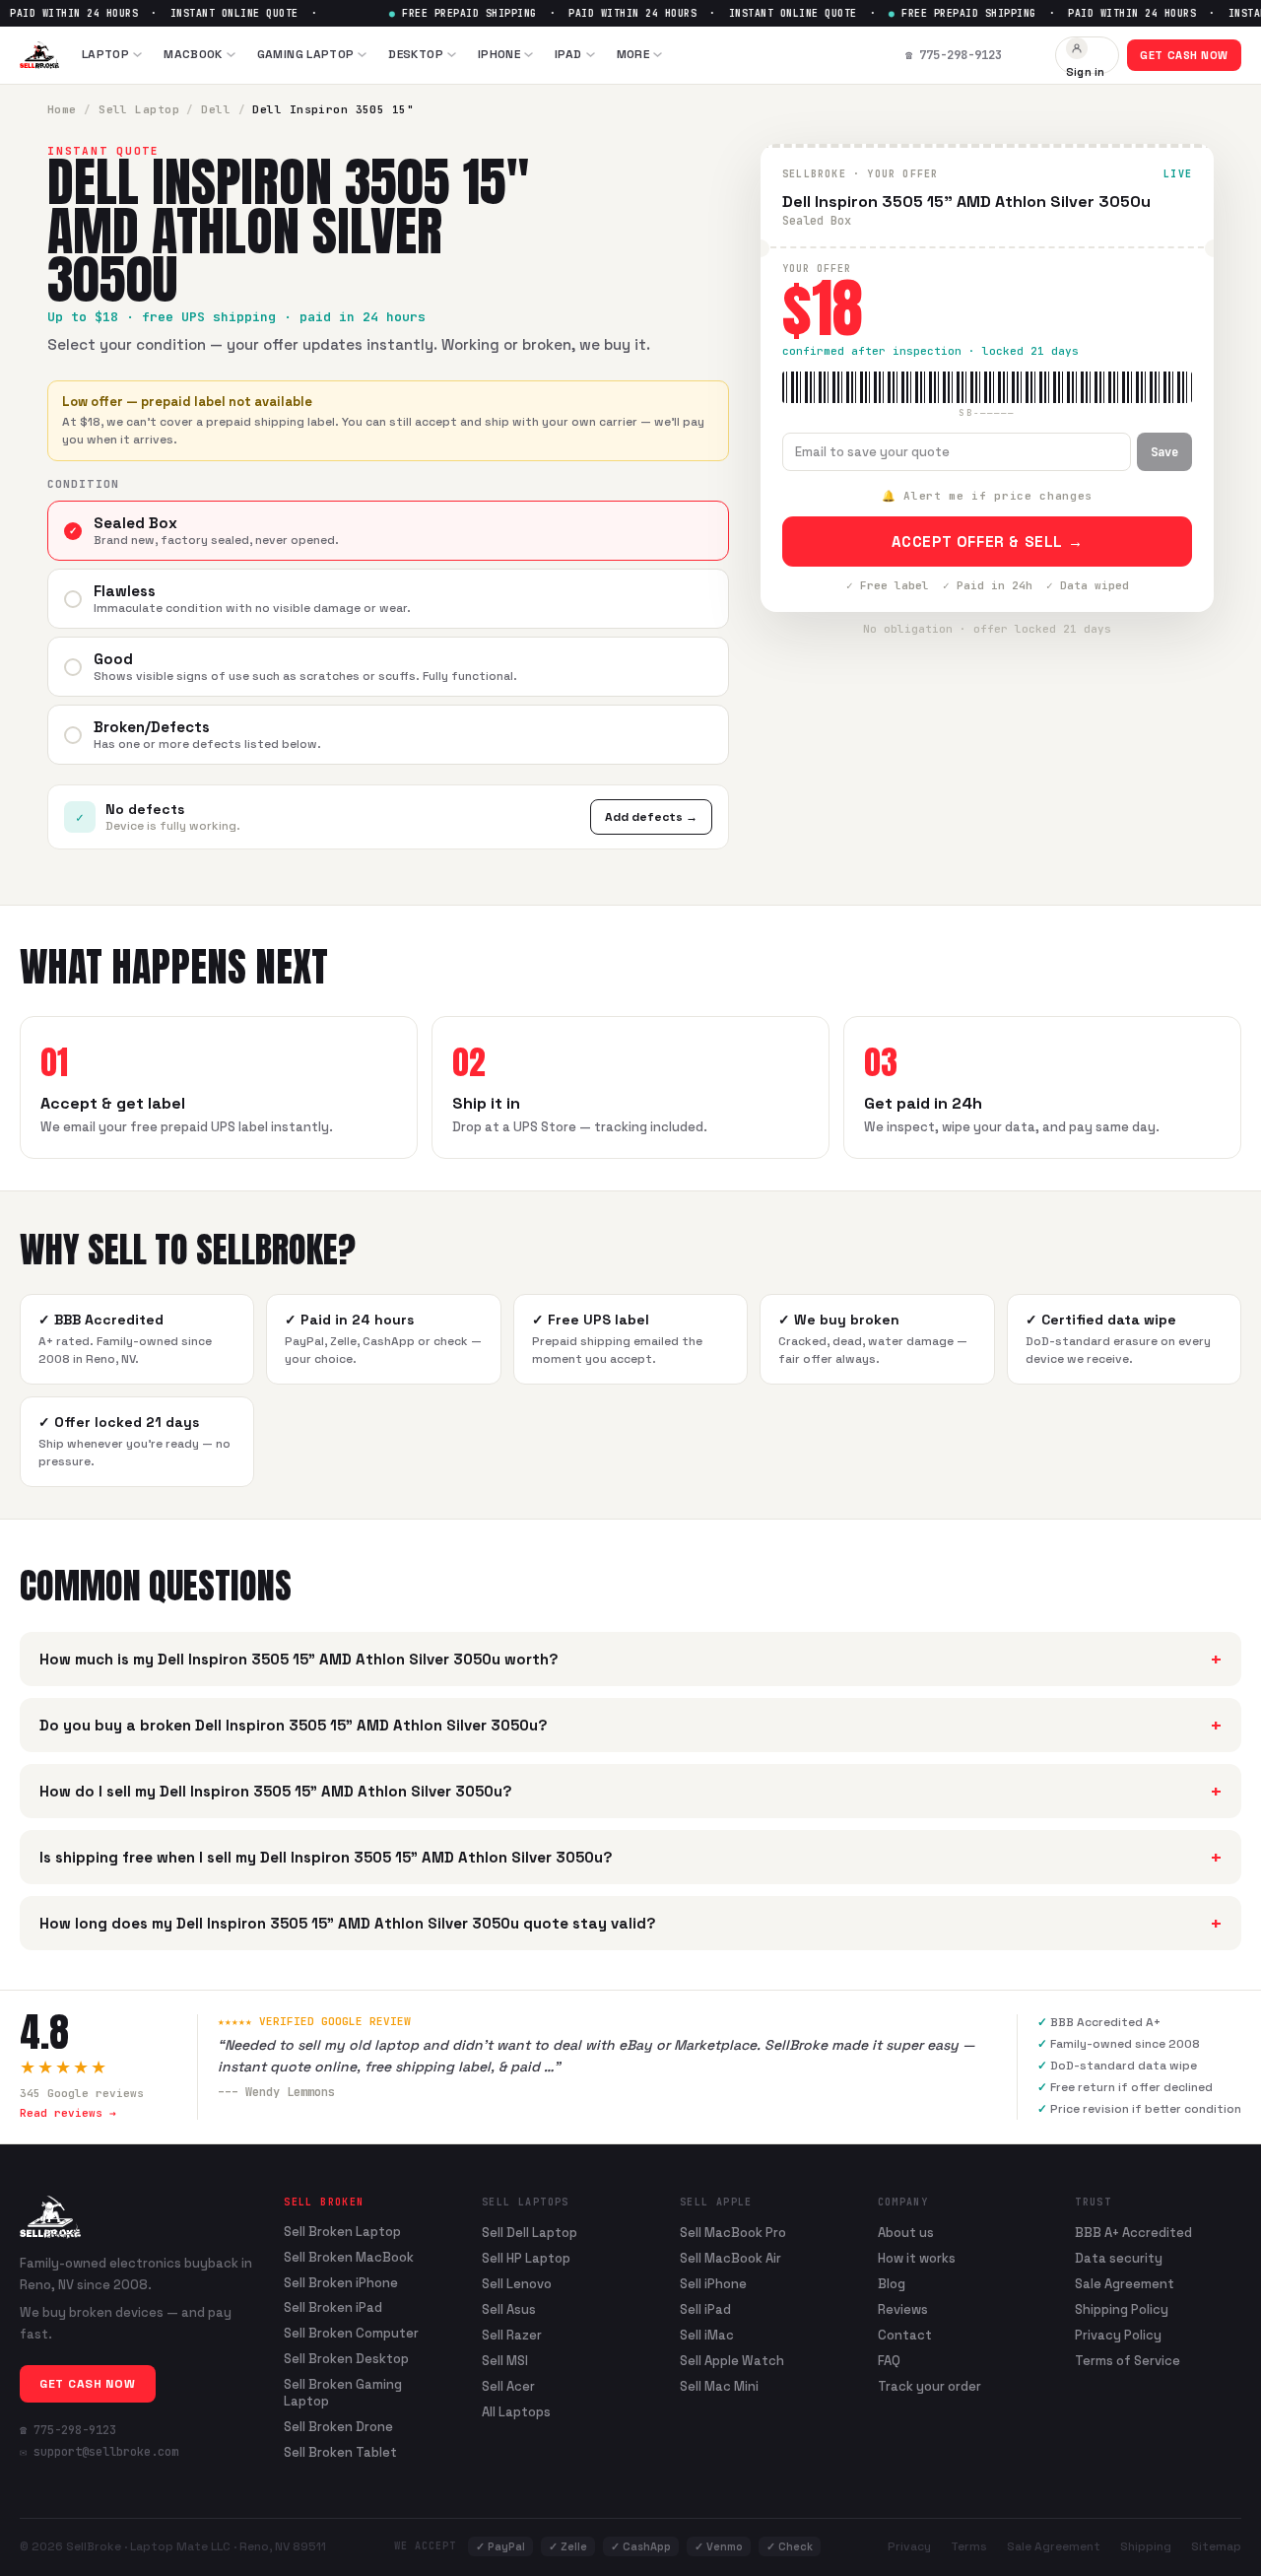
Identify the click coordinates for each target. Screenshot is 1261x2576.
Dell (216, 109)
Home (62, 109)
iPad (568, 54)
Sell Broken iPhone (341, 2283)
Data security (1119, 2258)
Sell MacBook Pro (733, 2233)
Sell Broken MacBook (349, 2258)
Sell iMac (707, 2335)
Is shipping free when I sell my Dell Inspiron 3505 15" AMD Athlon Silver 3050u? (630, 1857)
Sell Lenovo (517, 2284)
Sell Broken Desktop (346, 2359)
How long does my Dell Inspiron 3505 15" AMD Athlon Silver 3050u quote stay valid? (630, 1923)
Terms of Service (1128, 2361)
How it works (917, 2258)
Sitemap (1216, 2546)
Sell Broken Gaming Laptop (343, 2393)
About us (906, 2233)
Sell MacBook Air (730, 2258)
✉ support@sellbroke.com (99, 2452)
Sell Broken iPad (333, 2308)
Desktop (416, 54)
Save (1164, 452)
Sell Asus (509, 2309)
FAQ (889, 2361)
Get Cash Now (1184, 55)
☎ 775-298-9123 (68, 2430)
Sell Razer (512, 2335)
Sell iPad (705, 2309)
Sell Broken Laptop (342, 2232)
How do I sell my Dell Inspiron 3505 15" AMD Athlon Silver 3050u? (630, 1791)
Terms (969, 2546)
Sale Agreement (1125, 2284)
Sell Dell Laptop (530, 2233)
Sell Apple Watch (732, 2361)
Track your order (929, 2386)
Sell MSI (505, 2361)
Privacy (909, 2546)
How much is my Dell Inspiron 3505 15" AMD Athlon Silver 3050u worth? (630, 1659)
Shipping (1146, 2546)
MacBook (193, 54)
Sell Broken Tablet (340, 2453)
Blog (892, 2284)
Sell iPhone (713, 2284)
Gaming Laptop (306, 54)
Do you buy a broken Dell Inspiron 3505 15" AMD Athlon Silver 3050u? (630, 1725)
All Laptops (516, 2412)
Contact (905, 2335)
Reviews (903, 2309)
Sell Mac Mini (719, 2386)
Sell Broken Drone (338, 2427)
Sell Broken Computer (351, 2334)
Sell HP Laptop (526, 2258)
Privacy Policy (1118, 2335)
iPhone (499, 54)
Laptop (105, 54)
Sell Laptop (139, 109)
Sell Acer (508, 2386)
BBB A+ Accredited (1133, 2233)
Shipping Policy (1122, 2309)
